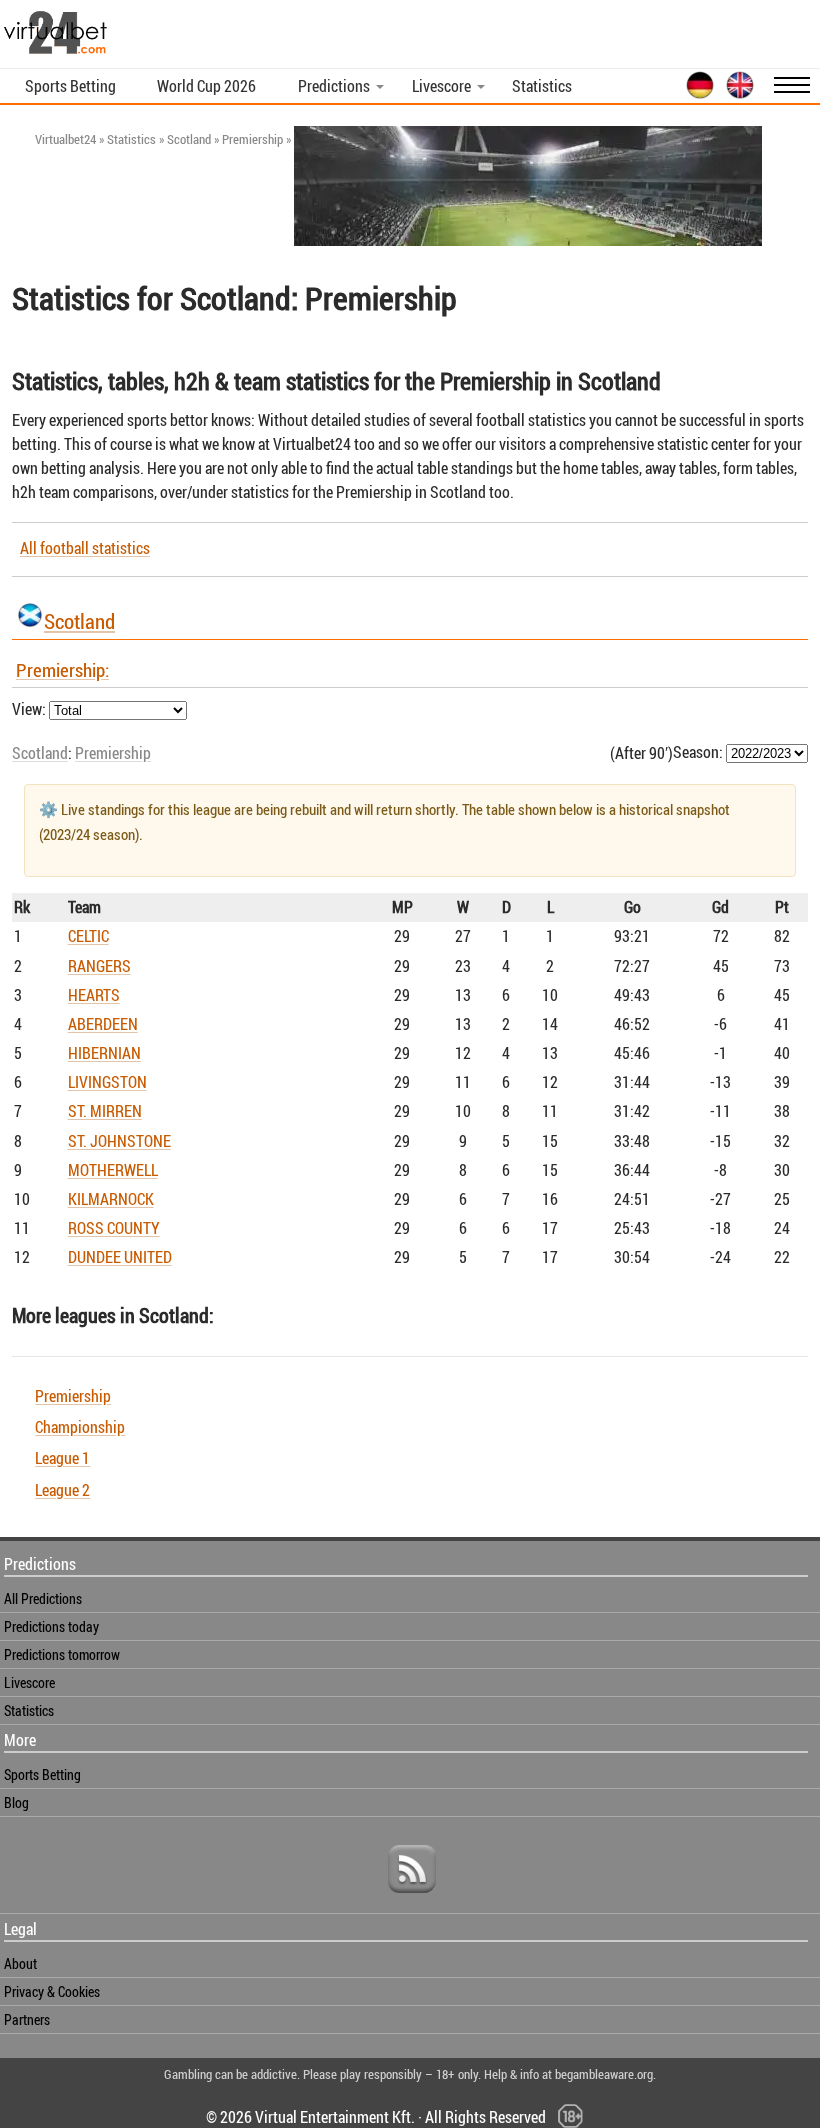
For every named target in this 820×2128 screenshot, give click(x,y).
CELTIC (88, 936)
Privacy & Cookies (52, 1991)
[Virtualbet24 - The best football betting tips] (55, 52)
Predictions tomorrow (62, 1654)
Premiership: (62, 670)
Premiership (113, 753)
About (20, 1963)
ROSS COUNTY (114, 1228)
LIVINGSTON (107, 1082)
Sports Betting (70, 86)
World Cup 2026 (206, 86)
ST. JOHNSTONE (119, 1141)
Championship (80, 1427)
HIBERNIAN (104, 1053)
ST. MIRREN (105, 1111)
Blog (16, 1802)
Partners (27, 2019)
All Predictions (43, 1598)
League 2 (62, 1490)
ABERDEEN (103, 1024)
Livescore (441, 86)
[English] (736, 95)
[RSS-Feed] (412, 1899)
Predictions (334, 86)
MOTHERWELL (113, 1170)
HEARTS (94, 995)
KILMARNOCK (111, 1199)
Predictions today (51, 1626)
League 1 (62, 1458)
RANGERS (99, 966)
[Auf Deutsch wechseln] (696, 95)
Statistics (542, 86)
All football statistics (85, 548)
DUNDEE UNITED (120, 1257)
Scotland (79, 621)
